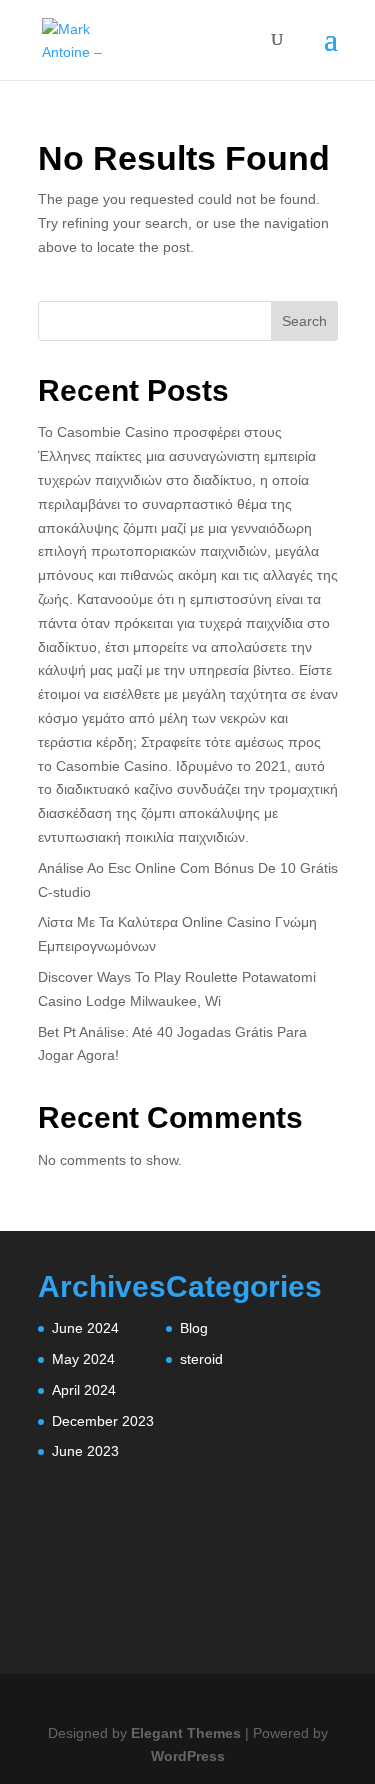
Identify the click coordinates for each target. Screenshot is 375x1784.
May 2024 (83, 1359)
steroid (201, 1359)
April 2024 (84, 1390)
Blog (194, 1328)
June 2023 (85, 1451)
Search (304, 321)
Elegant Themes (186, 1733)
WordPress (188, 1756)
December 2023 (103, 1421)
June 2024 (85, 1328)
